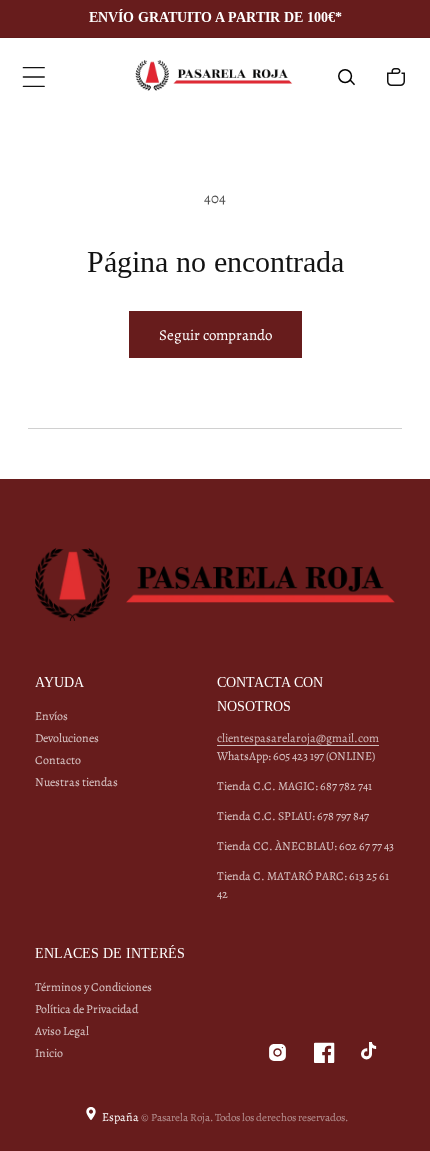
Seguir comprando (215, 335)
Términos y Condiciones (93, 987)
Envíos (51, 716)
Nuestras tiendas (76, 782)
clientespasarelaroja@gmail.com (298, 738)
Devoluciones (67, 738)
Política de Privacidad (86, 1009)
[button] (34, 77)
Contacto (58, 760)
